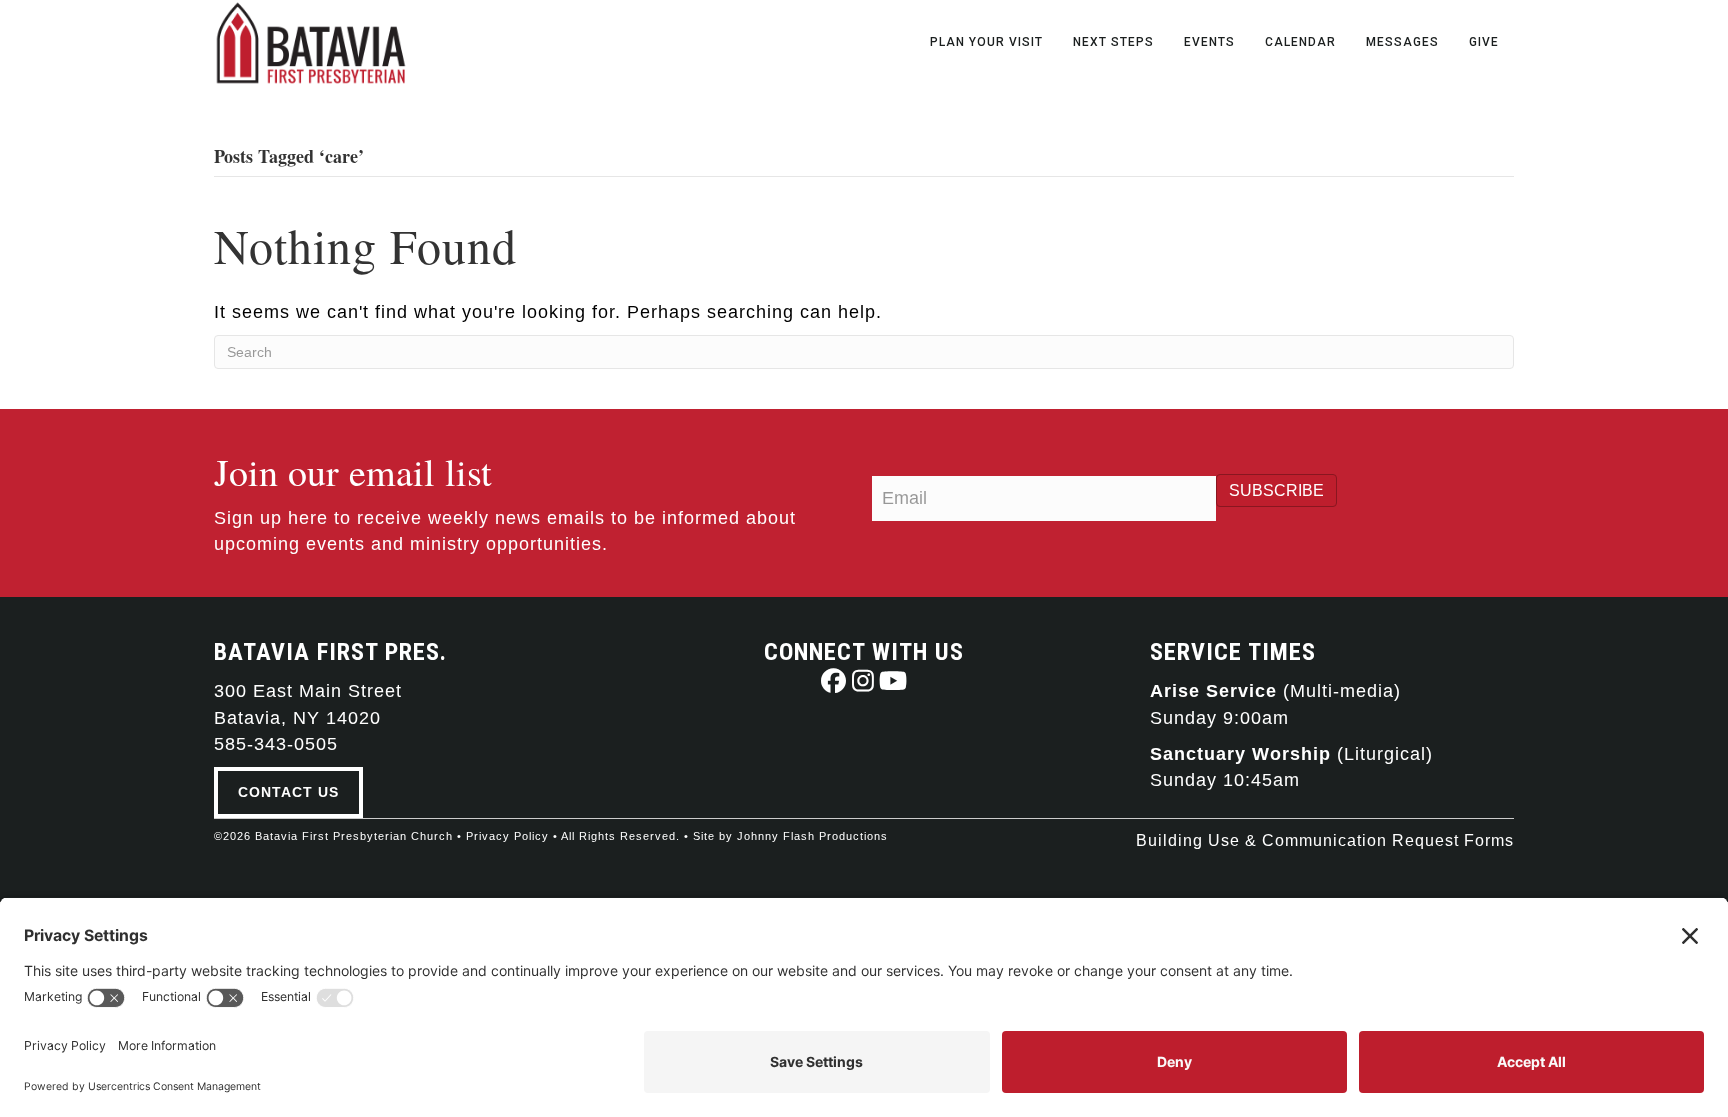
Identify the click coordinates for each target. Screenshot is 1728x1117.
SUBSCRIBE (1276, 490)
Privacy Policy (507, 836)
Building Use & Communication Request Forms (1325, 840)
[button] (833, 680)
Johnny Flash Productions (812, 836)
